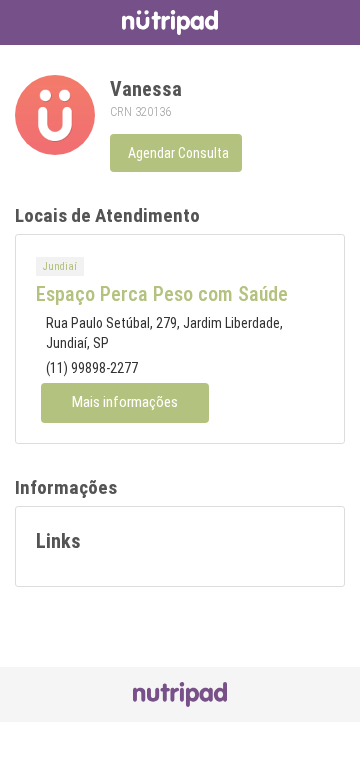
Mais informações (125, 402)
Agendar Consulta (178, 153)
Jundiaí (60, 266)
